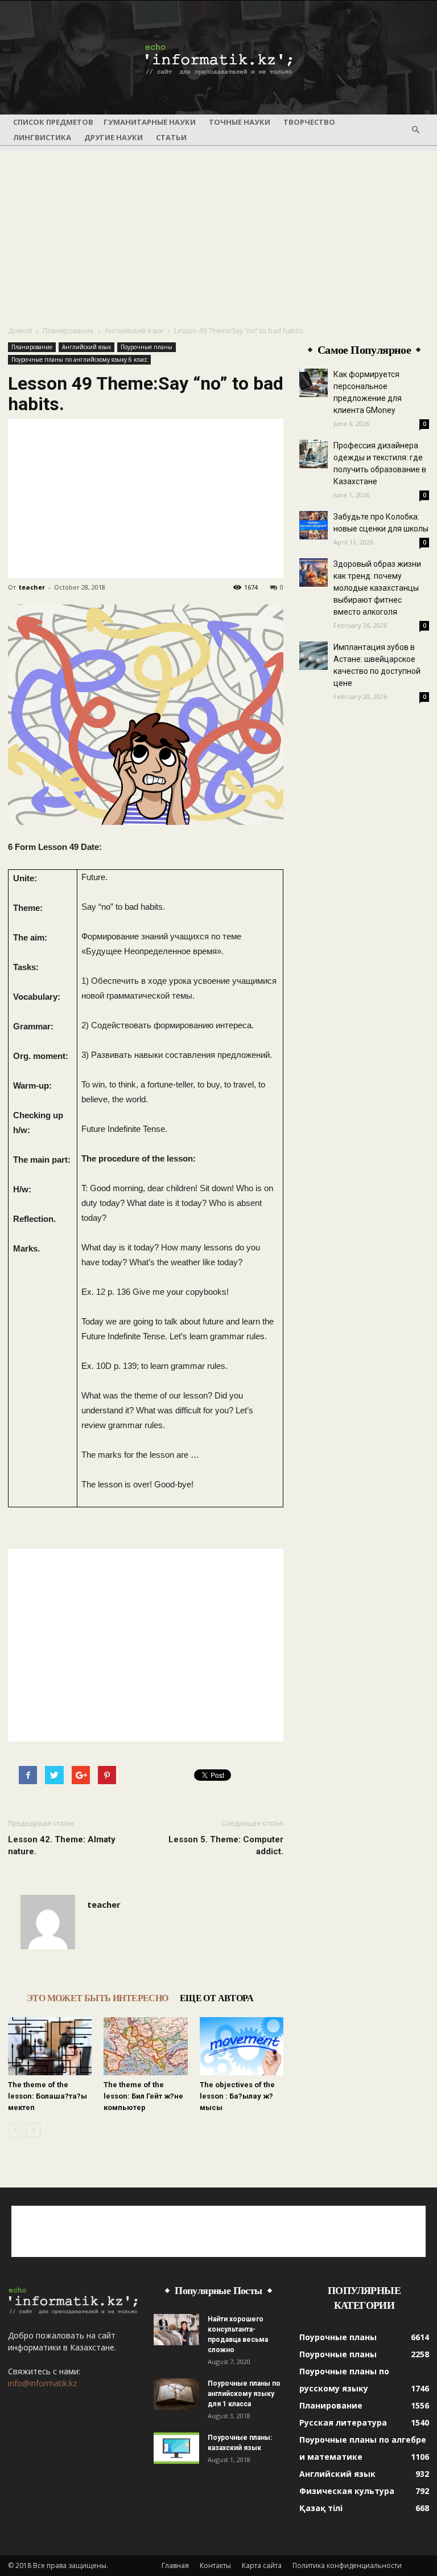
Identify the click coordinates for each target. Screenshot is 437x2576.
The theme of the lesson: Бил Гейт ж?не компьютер (143, 2096)
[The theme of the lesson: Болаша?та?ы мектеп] (50, 2046)
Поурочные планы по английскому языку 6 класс (79, 359)
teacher (32, 587)
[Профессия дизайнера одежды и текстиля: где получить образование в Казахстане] (314, 454)
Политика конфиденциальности (347, 2565)
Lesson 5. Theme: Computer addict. (226, 1845)
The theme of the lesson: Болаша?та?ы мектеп (48, 2096)
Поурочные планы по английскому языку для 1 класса (244, 2394)
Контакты (215, 2565)
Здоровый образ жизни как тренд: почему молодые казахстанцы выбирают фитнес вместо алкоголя (377, 588)
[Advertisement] (218, 231)
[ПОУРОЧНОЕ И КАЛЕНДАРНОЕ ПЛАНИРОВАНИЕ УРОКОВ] (218, 58)
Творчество (309, 122)
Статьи (171, 137)
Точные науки (240, 122)
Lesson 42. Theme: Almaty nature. (62, 1845)
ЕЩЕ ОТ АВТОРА (217, 1998)
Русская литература (343, 2422)
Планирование (68, 331)
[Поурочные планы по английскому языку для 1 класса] (176, 2394)
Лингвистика (42, 137)
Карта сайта (262, 2565)
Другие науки (114, 137)
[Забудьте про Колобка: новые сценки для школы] (314, 525)
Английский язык (134, 331)
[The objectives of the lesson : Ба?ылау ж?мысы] (242, 2046)
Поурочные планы (147, 347)
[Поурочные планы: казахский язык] (176, 2448)
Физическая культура (347, 2491)
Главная (175, 2565)
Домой (20, 331)
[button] (415, 130)
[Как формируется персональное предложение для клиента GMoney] (314, 383)
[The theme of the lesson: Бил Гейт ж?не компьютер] (145, 2046)
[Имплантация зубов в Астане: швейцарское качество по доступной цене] (314, 656)
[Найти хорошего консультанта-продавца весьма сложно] (176, 2330)
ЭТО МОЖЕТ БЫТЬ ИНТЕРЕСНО (98, 1998)
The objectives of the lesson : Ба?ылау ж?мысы (237, 2096)
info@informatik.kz (42, 2383)
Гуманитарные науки (150, 122)
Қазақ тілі (321, 2508)
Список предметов (53, 122)
